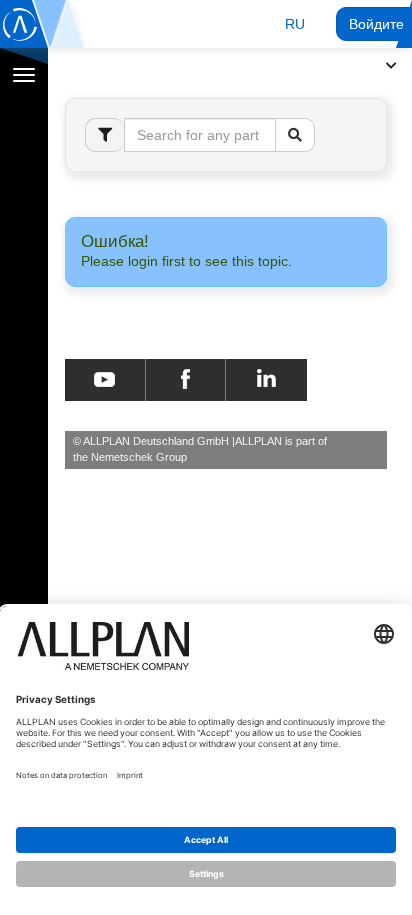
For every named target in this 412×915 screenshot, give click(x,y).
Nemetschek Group (139, 457)
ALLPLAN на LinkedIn (266, 380)
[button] (295, 24)
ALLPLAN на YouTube (104, 380)
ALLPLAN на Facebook (185, 380)
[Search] (295, 135)
